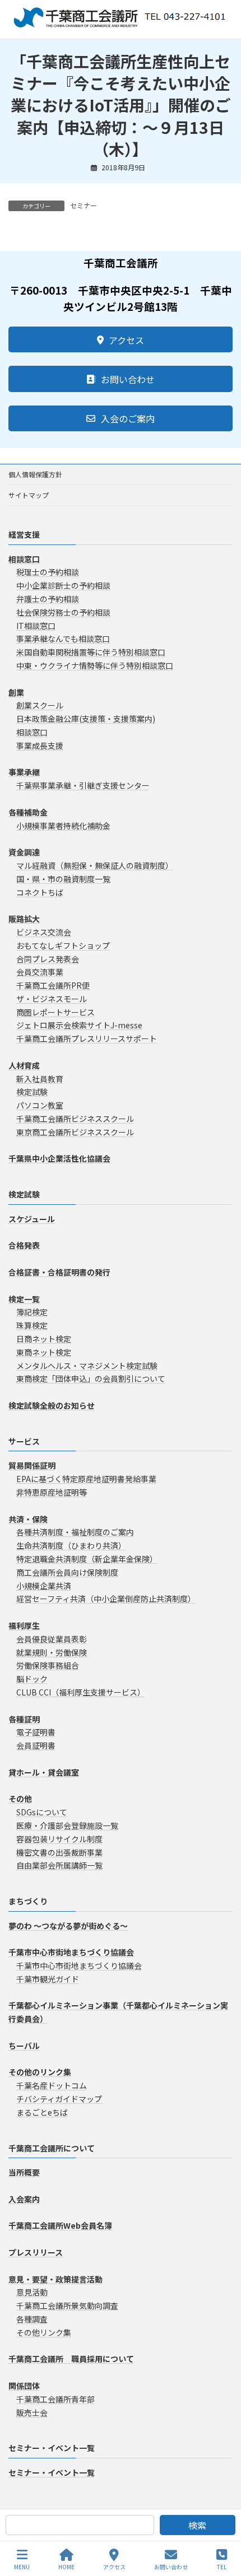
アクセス (114, 2566)
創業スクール (40, 706)
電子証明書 (36, 1732)
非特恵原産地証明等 (52, 1492)
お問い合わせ (171, 2566)
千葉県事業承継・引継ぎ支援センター (83, 786)
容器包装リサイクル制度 (59, 1839)
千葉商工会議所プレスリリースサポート (87, 1039)
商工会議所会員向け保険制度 (67, 1572)
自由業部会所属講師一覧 (59, 1866)
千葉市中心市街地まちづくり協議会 (79, 1966)
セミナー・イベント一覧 (52, 2448)
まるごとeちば (42, 2112)
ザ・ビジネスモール (52, 999)
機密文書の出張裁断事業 (59, 1852)
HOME (66, 2566)
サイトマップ (29, 495)
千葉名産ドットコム (52, 2086)
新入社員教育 (40, 1079)
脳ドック (32, 1679)
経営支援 (24, 534)
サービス (24, 1441)
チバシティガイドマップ (59, 2099)
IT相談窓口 (36, 626)
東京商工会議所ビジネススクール (75, 1132)
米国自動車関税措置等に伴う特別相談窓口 (91, 653)
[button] (121, 339)
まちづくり (28, 1902)
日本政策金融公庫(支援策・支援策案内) (86, 719)
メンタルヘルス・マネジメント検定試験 (87, 1366)
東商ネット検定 (44, 1352)
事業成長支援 (40, 746)
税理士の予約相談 (48, 572)
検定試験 (32, 1092)
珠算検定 (32, 1326)
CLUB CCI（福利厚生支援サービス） (81, 1692)
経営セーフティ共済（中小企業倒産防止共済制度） (106, 1599)
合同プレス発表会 (48, 959)
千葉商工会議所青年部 (55, 2399)
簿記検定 (32, 1312)
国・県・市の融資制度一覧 (63, 879)
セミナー (84, 205)
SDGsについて (42, 1813)
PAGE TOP (223, 2525)
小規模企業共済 (44, 1586)
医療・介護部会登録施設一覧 (67, 1825)
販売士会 (32, 2412)
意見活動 (32, 2293)
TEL (222, 2566)
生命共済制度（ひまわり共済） (71, 1546)
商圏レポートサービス (55, 1012)
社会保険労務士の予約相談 (63, 612)
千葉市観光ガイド (48, 1979)
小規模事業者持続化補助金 (63, 826)
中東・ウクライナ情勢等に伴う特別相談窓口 (95, 665)
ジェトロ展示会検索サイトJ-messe (79, 1026)
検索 (197, 2525)
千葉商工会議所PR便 (53, 986)
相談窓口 (32, 732)
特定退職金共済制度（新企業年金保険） (87, 1559)
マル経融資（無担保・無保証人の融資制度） (95, 865)
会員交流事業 (40, 972)
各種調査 (32, 2319)
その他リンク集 (44, 2332)
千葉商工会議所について (52, 2148)
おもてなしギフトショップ (63, 945)
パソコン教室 (40, 1106)
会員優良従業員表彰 (52, 1639)
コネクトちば (40, 892)
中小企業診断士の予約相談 (63, 586)
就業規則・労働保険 (52, 1652)
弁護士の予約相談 (48, 599)
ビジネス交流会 (44, 932)
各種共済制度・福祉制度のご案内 (75, 1532)
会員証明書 (36, 1746)
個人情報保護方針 (35, 474)
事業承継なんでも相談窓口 (63, 639)
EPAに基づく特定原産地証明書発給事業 (86, 1479)
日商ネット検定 (44, 1339)
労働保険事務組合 (48, 1666)
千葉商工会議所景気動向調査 (67, 2306)
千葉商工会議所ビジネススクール (75, 1119)
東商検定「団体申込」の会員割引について (91, 1379)
